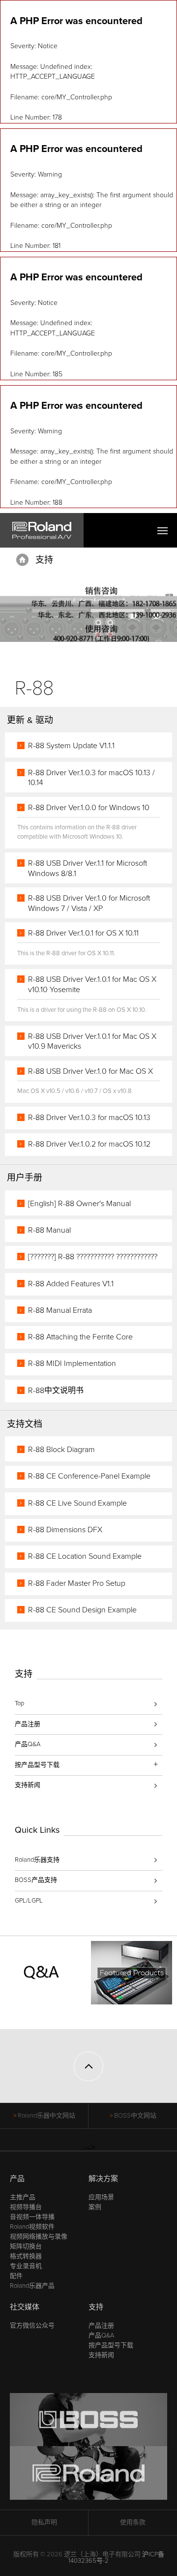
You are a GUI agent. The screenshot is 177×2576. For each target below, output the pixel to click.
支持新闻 (28, 1785)
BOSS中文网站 (135, 2116)
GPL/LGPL (29, 1901)
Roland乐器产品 (32, 2286)
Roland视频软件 (32, 2227)
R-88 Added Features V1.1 (71, 1284)
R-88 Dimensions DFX (65, 1530)
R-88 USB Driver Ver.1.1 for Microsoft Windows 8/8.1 (88, 868)
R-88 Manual (49, 1230)
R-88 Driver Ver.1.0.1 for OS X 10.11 (83, 933)
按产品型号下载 (111, 2345)
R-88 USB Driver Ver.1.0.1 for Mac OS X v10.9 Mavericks (92, 1042)
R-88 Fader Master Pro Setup (77, 1583)
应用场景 (101, 2197)
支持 (44, 560)
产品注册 (28, 1724)
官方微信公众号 (32, 2326)
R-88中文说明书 (56, 1391)
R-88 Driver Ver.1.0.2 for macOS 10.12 (89, 1144)
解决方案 (103, 2179)
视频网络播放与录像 (39, 2237)
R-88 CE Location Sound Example (85, 1556)
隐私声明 (44, 2522)
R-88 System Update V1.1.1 (71, 746)
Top (19, 1703)
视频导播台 (26, 2207)
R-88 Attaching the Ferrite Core (80, 1337)
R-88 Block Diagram (61, 1450)
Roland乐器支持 (37, 1860)
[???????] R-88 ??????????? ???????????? (93, 1257)
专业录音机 (26, 2266)
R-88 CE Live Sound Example (77, 1503)
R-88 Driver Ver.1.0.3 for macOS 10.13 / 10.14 (91, 778)
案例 (95, 2207)
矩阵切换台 (26, 2246)
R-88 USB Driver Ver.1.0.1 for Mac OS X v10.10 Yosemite (92, 985)
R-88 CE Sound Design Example (82, 1610)
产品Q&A (28, 1744)
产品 (17, 2179)
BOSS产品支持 (36, 1880)
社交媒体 (25, 2307)
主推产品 (23, 2197)
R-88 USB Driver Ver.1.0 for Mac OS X (90, 1071)
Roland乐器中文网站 (46, 2116)
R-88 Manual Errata (60, 1310)
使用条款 (133, 2522)
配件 (16, 2276)
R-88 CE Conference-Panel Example (89, 1476)
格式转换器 (26, 2256)
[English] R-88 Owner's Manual (79, 1204)
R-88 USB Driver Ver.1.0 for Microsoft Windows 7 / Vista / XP (89, 903)
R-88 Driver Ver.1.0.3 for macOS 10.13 (89, 1118)
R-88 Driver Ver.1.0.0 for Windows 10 (89, 808)
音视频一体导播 (32, 2217)
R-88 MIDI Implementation (72, 1364)
